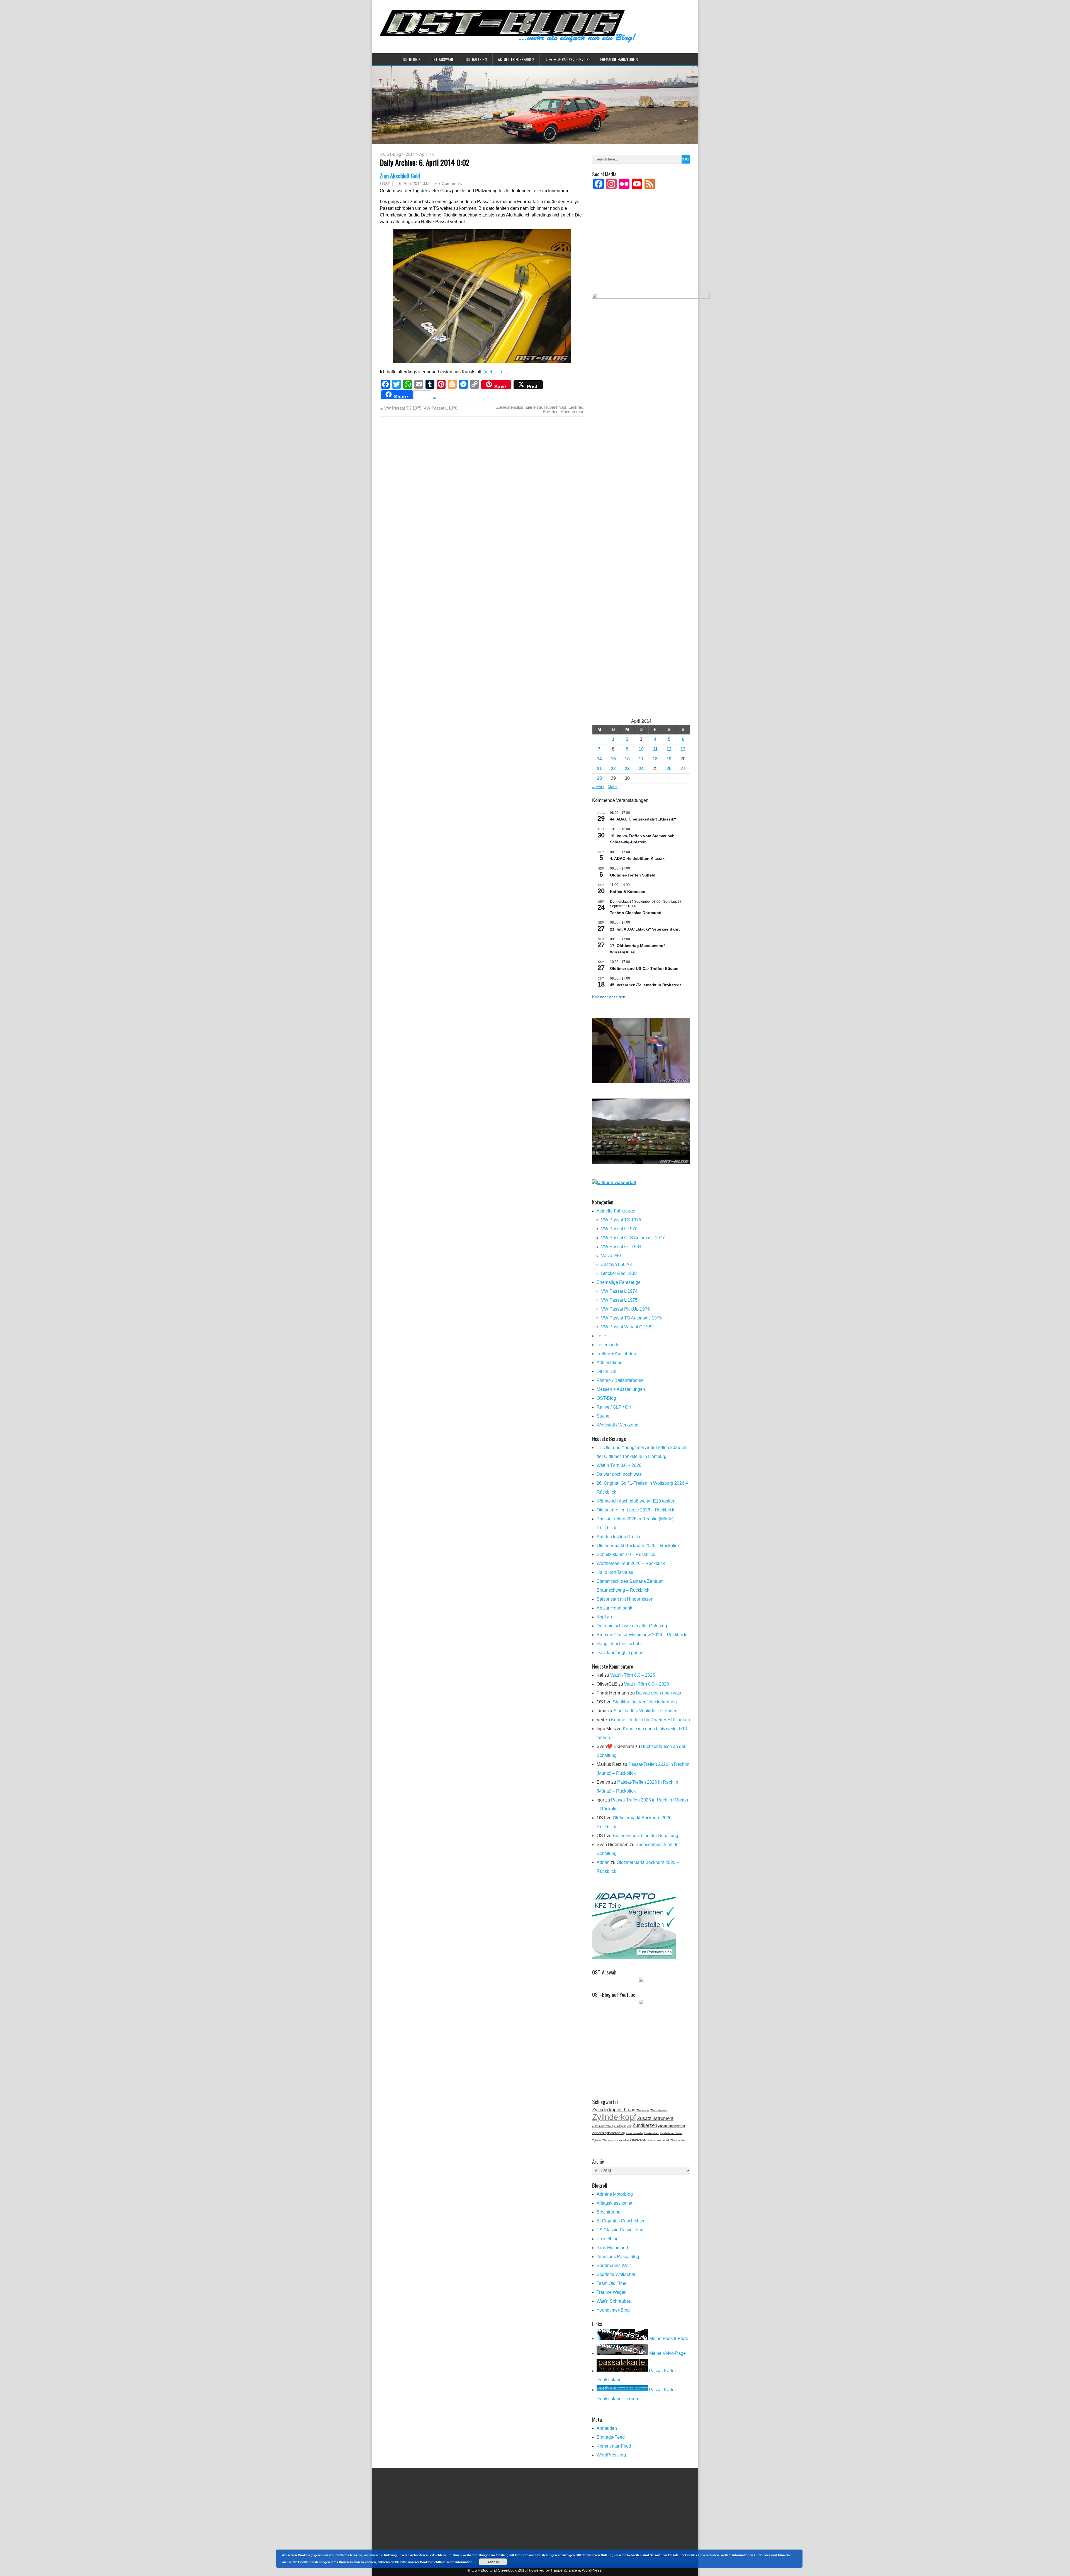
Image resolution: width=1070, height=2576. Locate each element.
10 (641, 749)
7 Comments (450, 183)
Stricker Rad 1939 (619, 1273)
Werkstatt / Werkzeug (617, 1425)
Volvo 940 (611, 1256)
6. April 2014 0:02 (415, 183)
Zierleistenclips (510, 407)
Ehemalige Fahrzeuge (617, 59)
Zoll (629, 2126)
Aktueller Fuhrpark (515, 59)
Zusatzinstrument (655, 2118)
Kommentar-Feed (614, 2446)
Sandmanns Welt (614, 2265)
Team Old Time (611, 2283)
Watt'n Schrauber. (614, 2301)
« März (598, 787)
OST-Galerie (474, 59)
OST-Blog (409, 59)
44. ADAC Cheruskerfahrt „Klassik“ (643, 819)
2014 (410, 154)
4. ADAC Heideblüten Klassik (637, 858)
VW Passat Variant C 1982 (627, 1327)
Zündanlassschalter (671, 2133)
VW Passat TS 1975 (403, 408)
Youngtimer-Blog (613, 2310)
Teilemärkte (608, 1345)
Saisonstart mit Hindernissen (625, 1599)
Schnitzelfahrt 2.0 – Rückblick (626, 1554)
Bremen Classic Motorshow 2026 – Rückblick (641, 1635)
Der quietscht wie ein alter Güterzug (632, 1626)
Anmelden (607, 2428)
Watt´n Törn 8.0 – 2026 (619, 1465)
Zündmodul (643, 2110)
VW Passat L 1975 (619, 1300)
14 (599, 759)
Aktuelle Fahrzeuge (616, 1211)
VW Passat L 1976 (440, 408)
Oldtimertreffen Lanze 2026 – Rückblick (635, 1510)
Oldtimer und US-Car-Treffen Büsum (644, 968)
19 (669, 759)
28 (599, 778)
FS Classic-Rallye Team (621, 2230)
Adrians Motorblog (615, 2194)
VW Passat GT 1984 (621, 1247)
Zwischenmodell (658, 2140)
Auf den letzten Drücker (620, 1537)
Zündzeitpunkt (659, 2110)
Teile (601, 1336)
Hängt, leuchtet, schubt (619, 1644)
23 (627, 769)
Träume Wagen (612, 2292)
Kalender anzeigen (609, 997)
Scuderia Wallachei (616, 2274)
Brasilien (551, 412)
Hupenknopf (555, 407)
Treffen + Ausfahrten (616, 1354)
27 (683, 769)
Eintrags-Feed (611, 2437)
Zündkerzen (645, 2125)
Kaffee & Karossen (628, 892)
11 (655, 749)
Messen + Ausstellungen (621, 1389)
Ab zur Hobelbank (614, 1608)
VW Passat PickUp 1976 (625, 1309)
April (423, 154)
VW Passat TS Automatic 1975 (631, 1318)
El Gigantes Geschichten (621, 2221)
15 (613, 759)
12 (669, 749)
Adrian (603, 1862)
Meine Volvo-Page (667, 2353)
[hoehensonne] (641, 1082)
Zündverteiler (678, 2141)
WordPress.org (611, 2455)
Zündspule (620, 2126)
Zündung (607, 2141)
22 (613, 769)
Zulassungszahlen (603, 2126)
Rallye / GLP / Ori (614, 1407)
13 (683, 749)
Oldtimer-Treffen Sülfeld (633, 875)
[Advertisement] (641, 249)
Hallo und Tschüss (615, 1572)
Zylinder (597, 2141)
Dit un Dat (606, 1371)
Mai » (613, 787)
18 (655, 759)
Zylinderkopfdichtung (614, 2110)
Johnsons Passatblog (618, 2257)
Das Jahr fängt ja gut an (620, 1653)
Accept (493, 2562)
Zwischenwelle (634, 2133)
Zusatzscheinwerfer (672, 2126)
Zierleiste (534, 407)
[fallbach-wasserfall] (614, 1183)
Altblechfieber (610, 1363)
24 (641, 769)
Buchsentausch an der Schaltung (645, 1836)
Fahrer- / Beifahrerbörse (620, 1380)
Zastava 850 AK (617, 1264)
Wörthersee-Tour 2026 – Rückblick (631, 1563)
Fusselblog (608, 2239)
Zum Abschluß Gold (400, 176)
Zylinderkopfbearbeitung (608, 2133)
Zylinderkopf (614, 2117)
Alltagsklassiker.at (614, 2203)
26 (669, 769)
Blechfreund (609, 2212)
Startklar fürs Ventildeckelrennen (645, 1702)
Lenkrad (576, 407)
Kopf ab (604, 1617)
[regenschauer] (641, 1162)
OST (386, 184)
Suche (603, 1416)
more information (460, 2562)
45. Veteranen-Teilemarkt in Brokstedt (645, 985)
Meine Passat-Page (668, 2338)
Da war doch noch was (619, 1474)
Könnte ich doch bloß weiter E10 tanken (636, 1501)
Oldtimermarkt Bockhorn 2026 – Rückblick (638, 1546)
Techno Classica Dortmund (636, 913)
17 (641, 759)
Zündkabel (638, 2140)
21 (599, 769)
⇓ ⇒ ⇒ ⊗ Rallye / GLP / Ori (567, 59)
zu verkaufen (621, 2141)
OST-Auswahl (442, 59)
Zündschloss (651, 2133)
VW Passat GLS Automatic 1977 (633, 1238)
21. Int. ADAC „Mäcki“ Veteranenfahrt (645, 929)
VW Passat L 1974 (619, 1291)
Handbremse (572, 412)
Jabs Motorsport (612, 2248)
